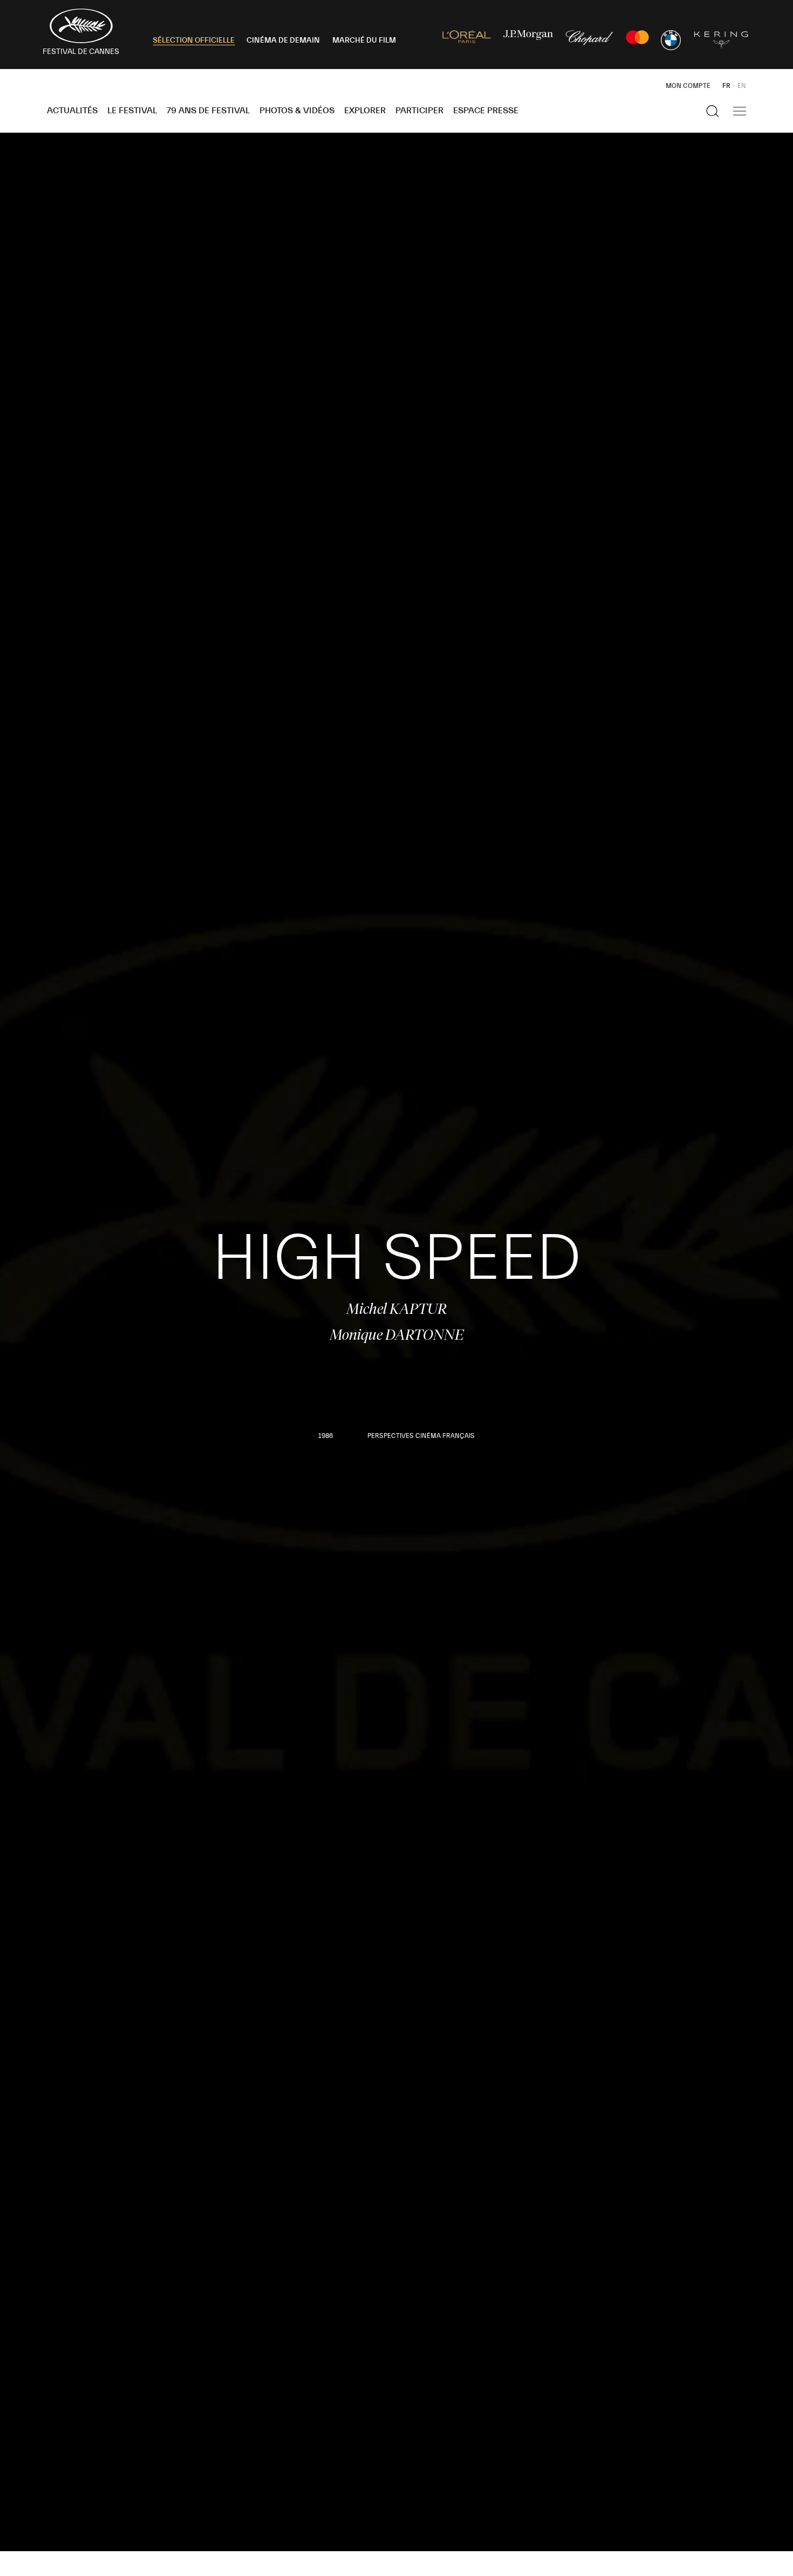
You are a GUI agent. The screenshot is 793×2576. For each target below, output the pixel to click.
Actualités (72, 111)
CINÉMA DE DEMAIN (283, 40)
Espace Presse (486, 111)
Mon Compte (688, 86)
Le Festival (132, 111)
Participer (419, 111)
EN (742, 86)
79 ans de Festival (208, 111)
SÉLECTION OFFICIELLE (194, 40)
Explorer (365, 111)
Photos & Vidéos (297, 111)
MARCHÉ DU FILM (364, 40)
